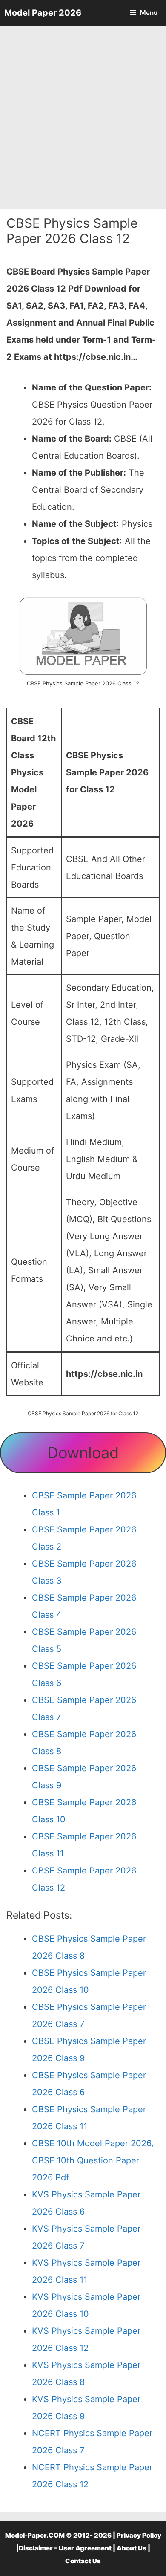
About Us (132, 2548)
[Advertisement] (83, 117)
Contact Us (83, 2561)
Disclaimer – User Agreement (65, 2548)
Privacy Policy (139, 2535)
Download (83, 1453)
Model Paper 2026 (43, 13)
